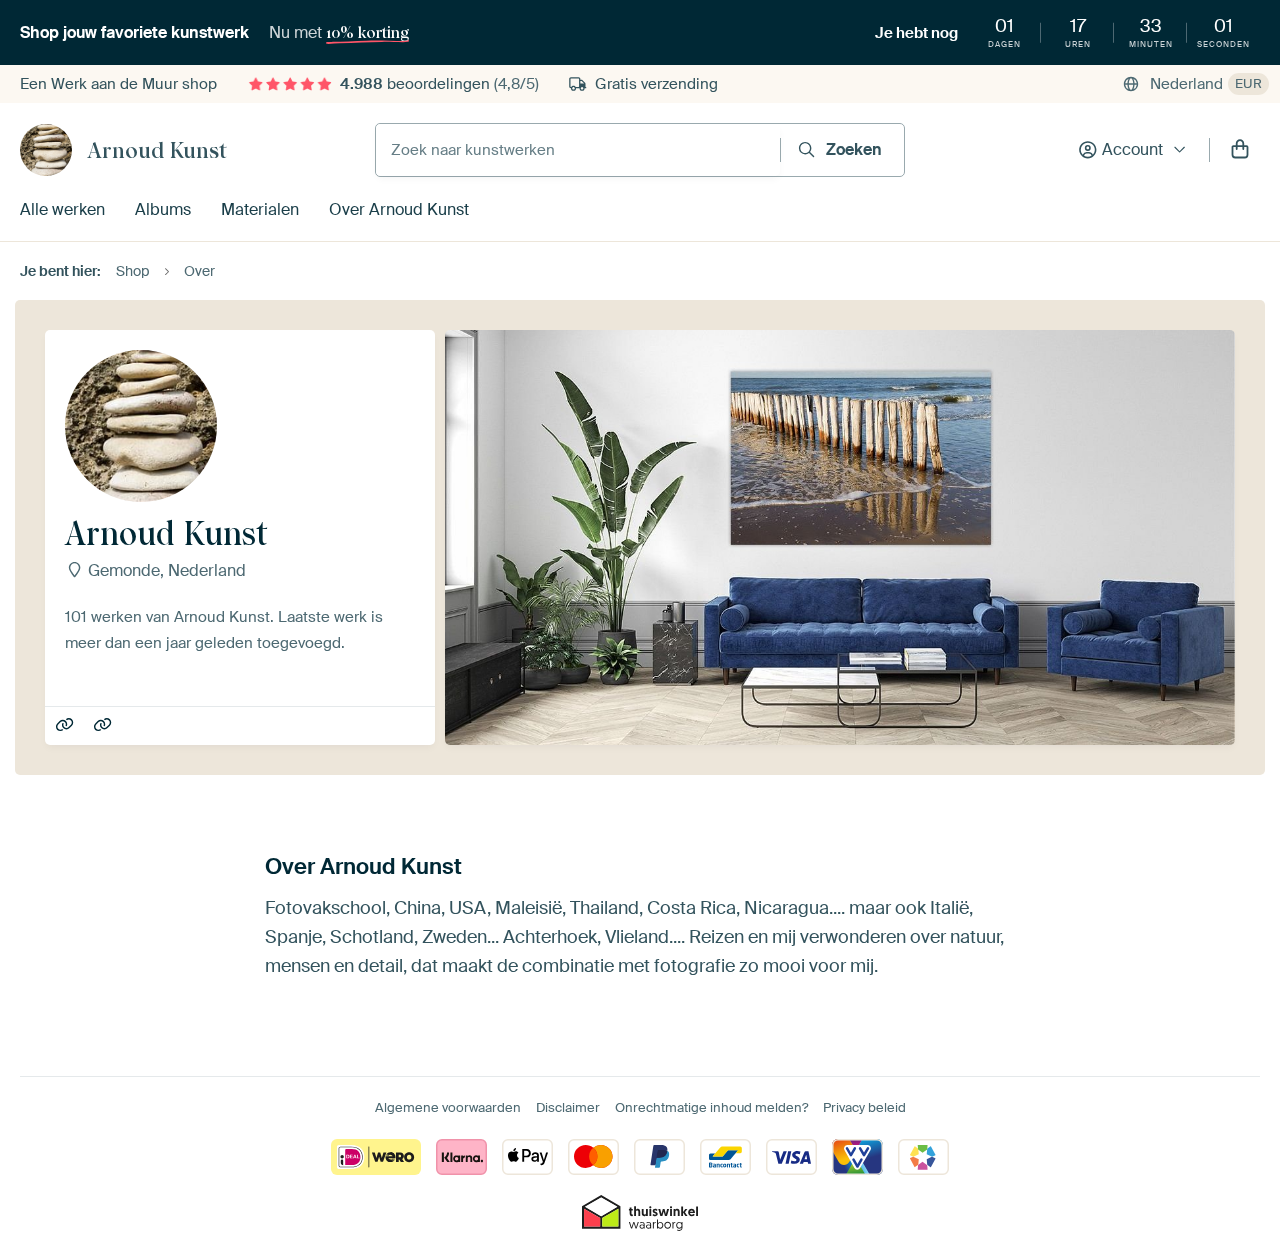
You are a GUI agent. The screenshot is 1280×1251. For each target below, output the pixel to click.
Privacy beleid (864, 1107)
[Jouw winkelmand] (1240, 150)
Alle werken (62, 209)
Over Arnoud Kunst (399, 209)
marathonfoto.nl (104, 726)
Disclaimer (568, 1107)
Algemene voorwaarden (448, 1107)
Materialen (260, 209)
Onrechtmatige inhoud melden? (711, 1107)
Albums (163, 209)
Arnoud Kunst (157, 150)
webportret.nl (66, 726)
